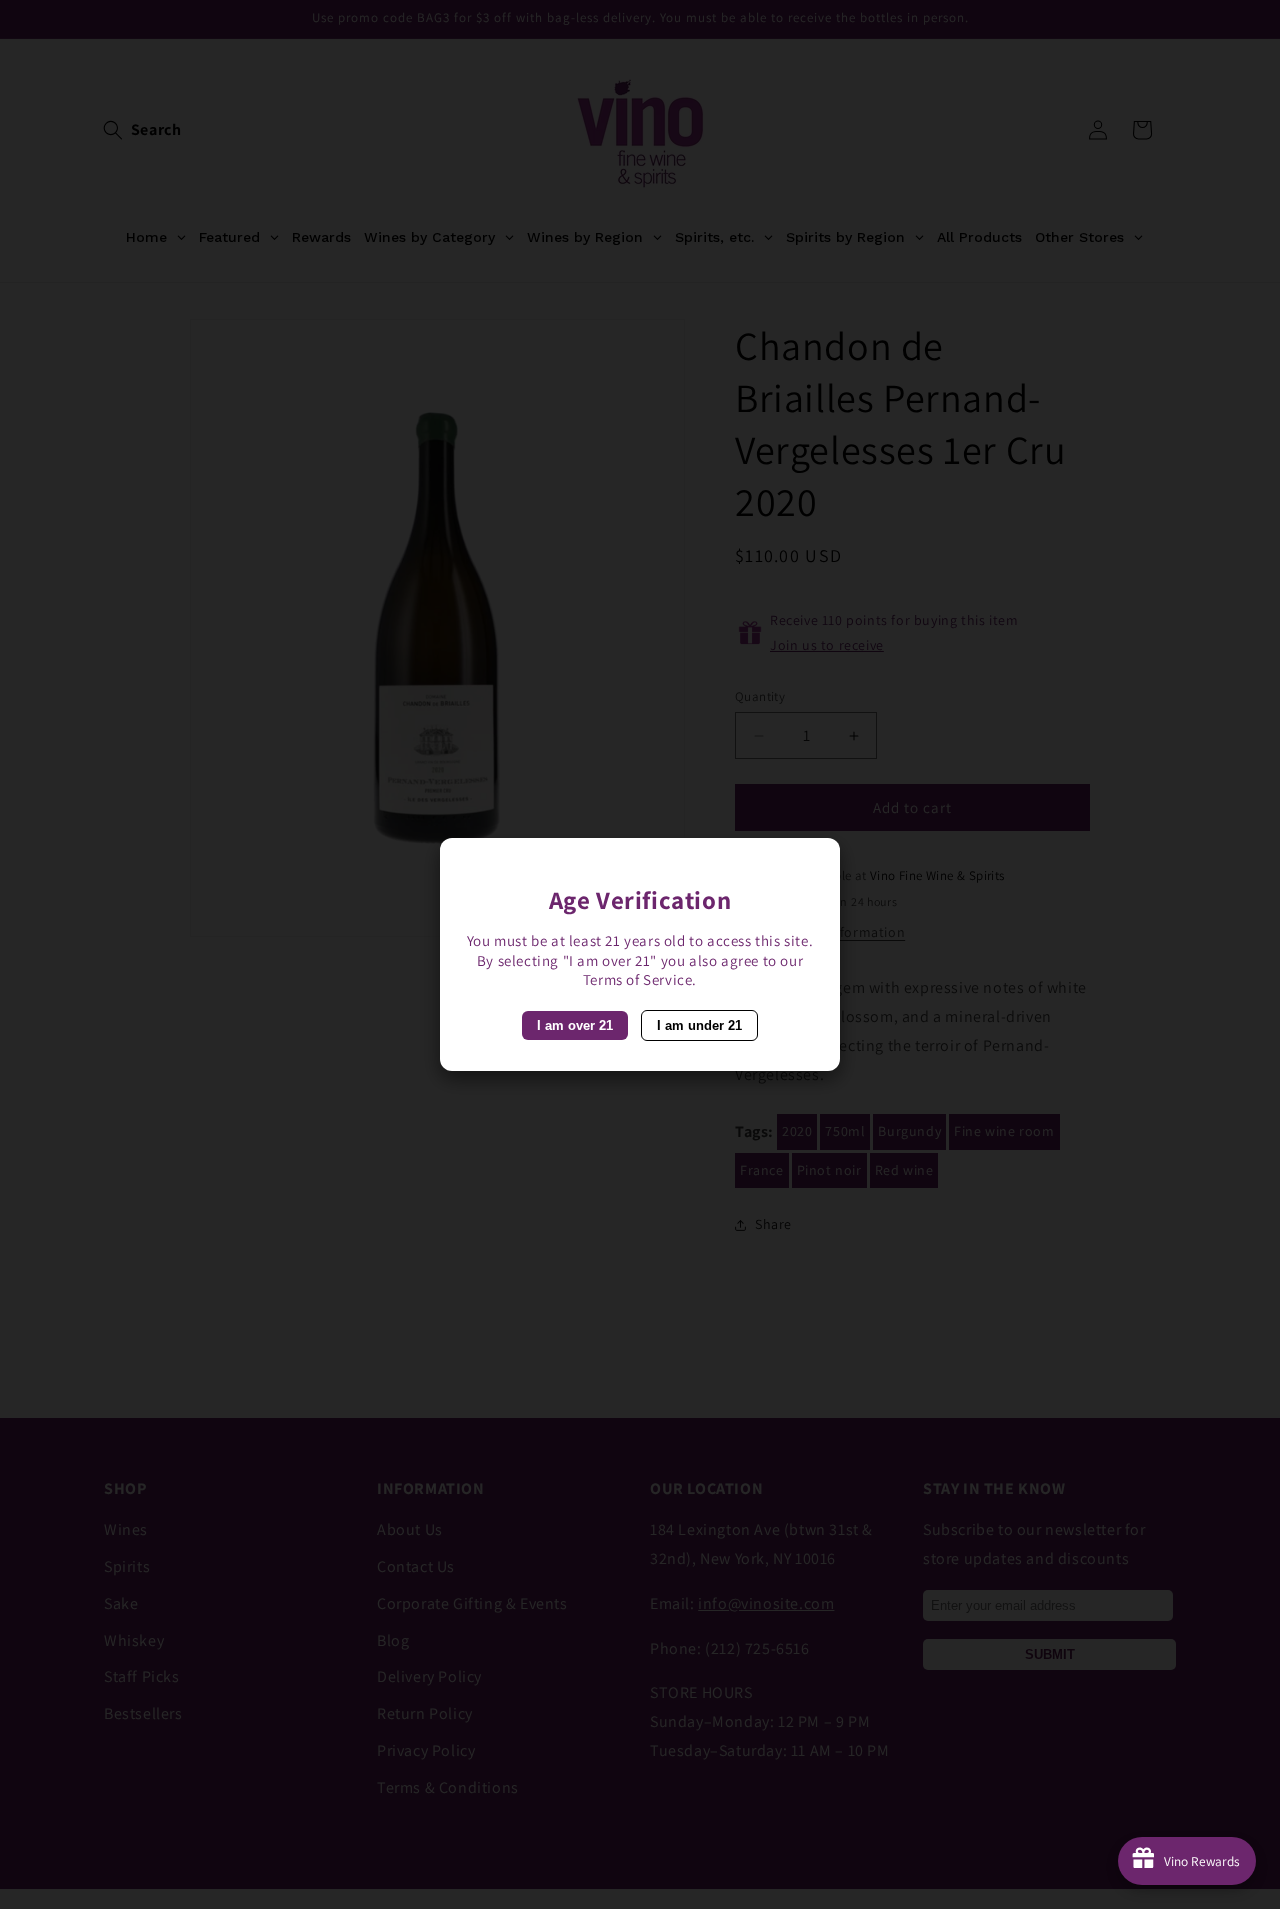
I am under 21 (699, 1025)
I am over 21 (575, 1025)
